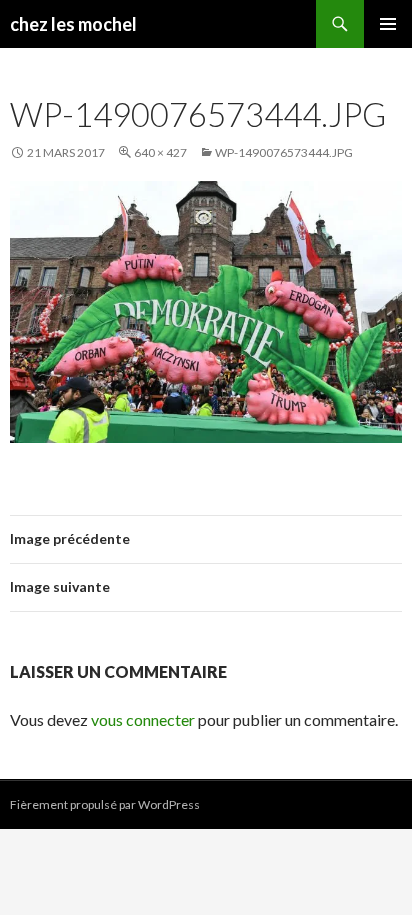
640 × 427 (160, 152)
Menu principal (388, 24)
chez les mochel (73, 24)
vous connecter (143, 719)
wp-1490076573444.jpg (284, 152)
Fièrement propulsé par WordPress (105, 804)
